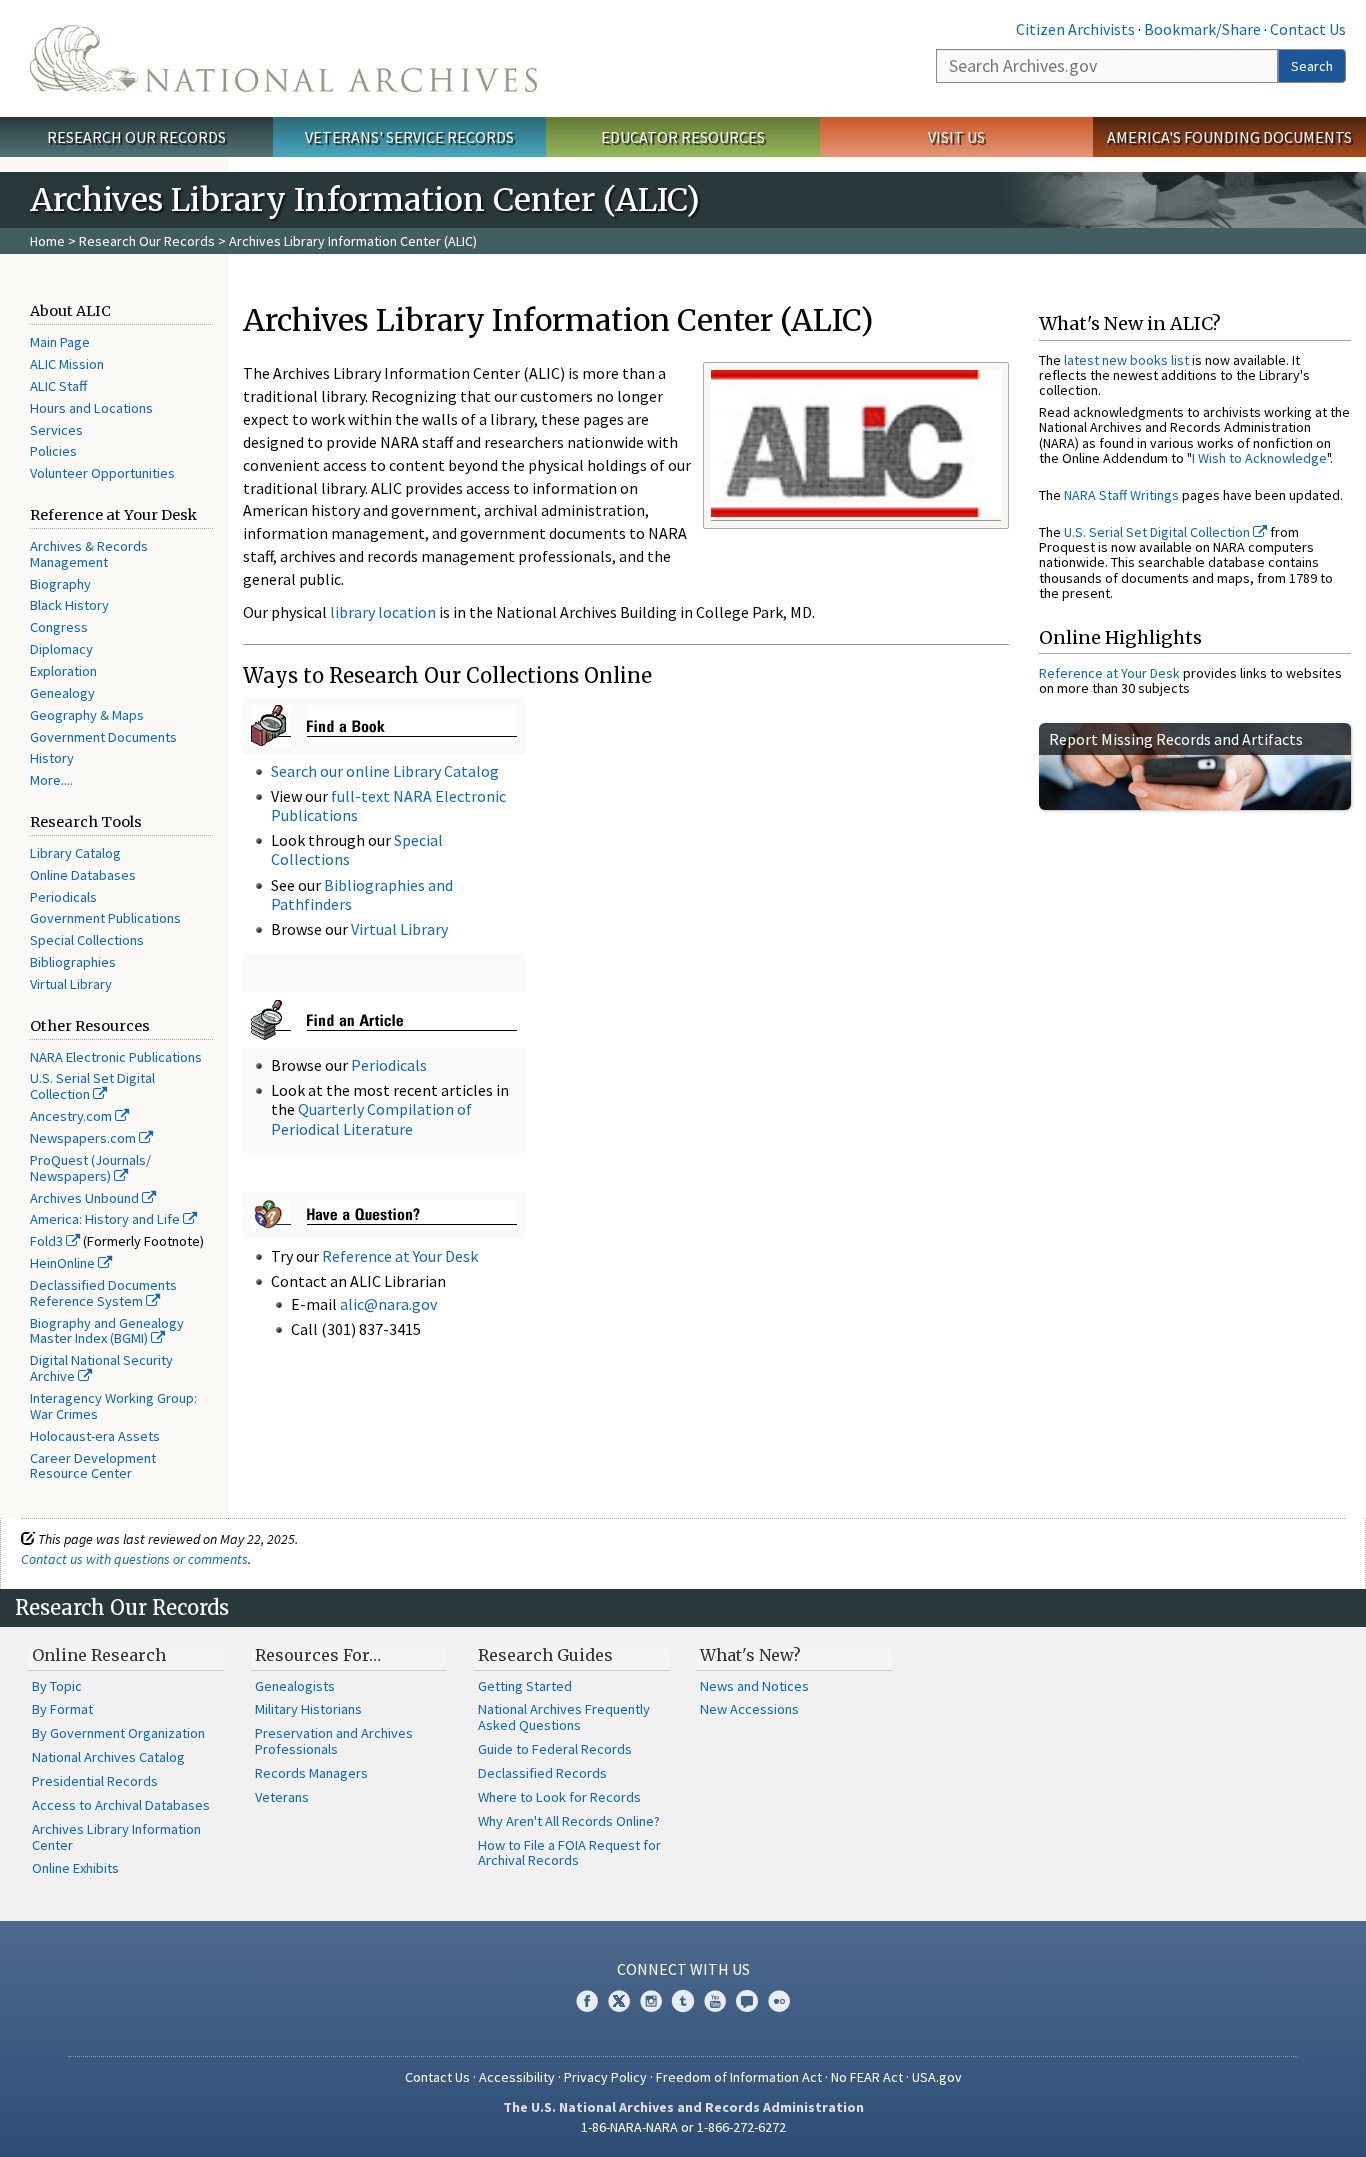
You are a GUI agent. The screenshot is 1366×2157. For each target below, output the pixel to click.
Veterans (282, 1797)
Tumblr (683, 2001)
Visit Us (956, 137)
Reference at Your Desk (400, 1256)
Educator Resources (683, 137)
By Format (62, 1709)
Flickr (779, 2001)
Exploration (63, 671)
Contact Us (1308, 29)
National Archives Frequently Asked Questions (564, 1717)
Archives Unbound (86, 1198)
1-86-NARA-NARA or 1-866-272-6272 (683, 2127)
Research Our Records (136, 137)
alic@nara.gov (388, 1304)
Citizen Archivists (1075, 29)
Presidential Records (95, 1781)
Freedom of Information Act (739, 2077)
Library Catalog (75, 853)
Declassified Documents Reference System (103, 1293)
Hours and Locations (91, 408)
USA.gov (937, 2077)
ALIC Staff (58, 386)
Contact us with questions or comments (134, 1559)
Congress (59, 627)
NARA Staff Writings (1121, 495)
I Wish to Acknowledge (1259, 458)
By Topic (57, 1686)
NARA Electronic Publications (116, 1057)
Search (1312, 66)
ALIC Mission (67, 364)
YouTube (715, 2001)
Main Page (60, 342)
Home (47, 241)
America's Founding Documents (1229, 137)
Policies (53, 451)
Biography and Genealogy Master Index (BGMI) (107, 1331)
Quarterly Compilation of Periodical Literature (371, 1118)
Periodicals (63, 897)
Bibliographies (73, 962)
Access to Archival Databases (121, 1805)
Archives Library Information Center (116, 1837)
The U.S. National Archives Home (283, 58)
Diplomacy (61, 649)
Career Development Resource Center (93, 1466)
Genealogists (295, 1686)
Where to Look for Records (559, 1797)
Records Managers (311, 1773)
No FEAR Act (867, 2077)
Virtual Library (71, 984)
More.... (51, 780)
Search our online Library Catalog (385, 771)
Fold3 (48, 1241)
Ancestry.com (72, 1116)
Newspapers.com (84, 1138)
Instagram (651, 2001)
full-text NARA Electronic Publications (388, 805)
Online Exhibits (75, 1868)
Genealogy (62, 693)
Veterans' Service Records (409, 137)
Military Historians (308, 1709)
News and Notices (754, 1686)
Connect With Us (683, 1969)
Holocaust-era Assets (95, 1436)
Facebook (587, 2001)
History (52, 758)
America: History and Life (106, 1219)
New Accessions (749, 1709)
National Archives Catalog (108, 1757)
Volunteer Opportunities (102, 473)
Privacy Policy (605, 2077)
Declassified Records (542, 1773)
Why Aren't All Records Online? (569, 1821)
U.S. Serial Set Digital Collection (92, 1086)
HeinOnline (64, 1263)
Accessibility (517, 2077)
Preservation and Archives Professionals (334, 1741)
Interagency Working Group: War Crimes (113, 1406)
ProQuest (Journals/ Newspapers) (90, 1168)
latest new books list (1126, 360)
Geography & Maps (87, 715)
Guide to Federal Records (555, 1749)
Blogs (747, 2001)
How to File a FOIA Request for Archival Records (569, 1853)
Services (56, 430)
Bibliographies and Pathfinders (362, 894)
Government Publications (105, 918)
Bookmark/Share (1202, 29)
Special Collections (87, 940)
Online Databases (83, 875)
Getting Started (525, 1686)
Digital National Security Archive (101, 1368)
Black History (69, 605)
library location (383, 612)
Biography (60, 584)
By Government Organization (118, 1733)
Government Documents (103, 737)
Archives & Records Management (89, 554)
